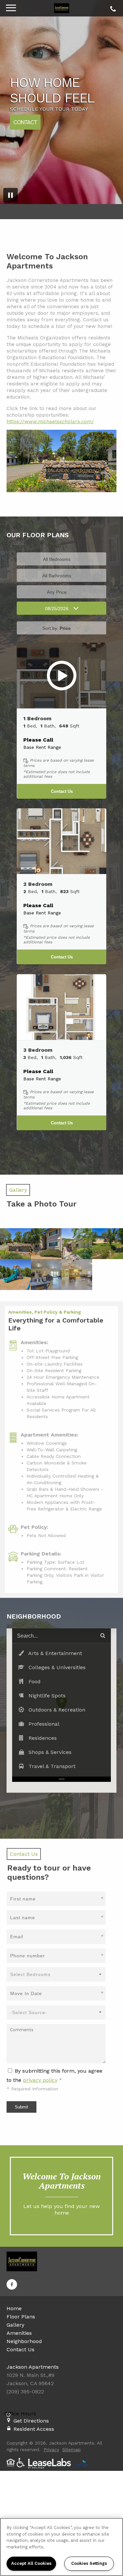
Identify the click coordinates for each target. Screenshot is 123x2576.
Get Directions (31, 2421)
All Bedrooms (57, 559)
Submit (21, 2107)
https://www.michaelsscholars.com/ (50, 422)
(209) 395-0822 (112, 7)
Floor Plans (21, 2317)
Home (14, 2308)
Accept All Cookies (31, 2563)
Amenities (19, 2333)
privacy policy (40, 2080)
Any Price (57, 592)
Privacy (51, 2449)
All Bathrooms (57, 576)
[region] (61, 2547)
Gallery (15, 2325)
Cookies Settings (89, 2563)
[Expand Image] (15, 1244)
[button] (62, 1653)
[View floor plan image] (61, 676)
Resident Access (34, 2429)
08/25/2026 (57, 609)
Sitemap (72, 2449)
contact (25, 122)
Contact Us (62, 791)
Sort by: (57, 628)
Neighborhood (24, 2341)
